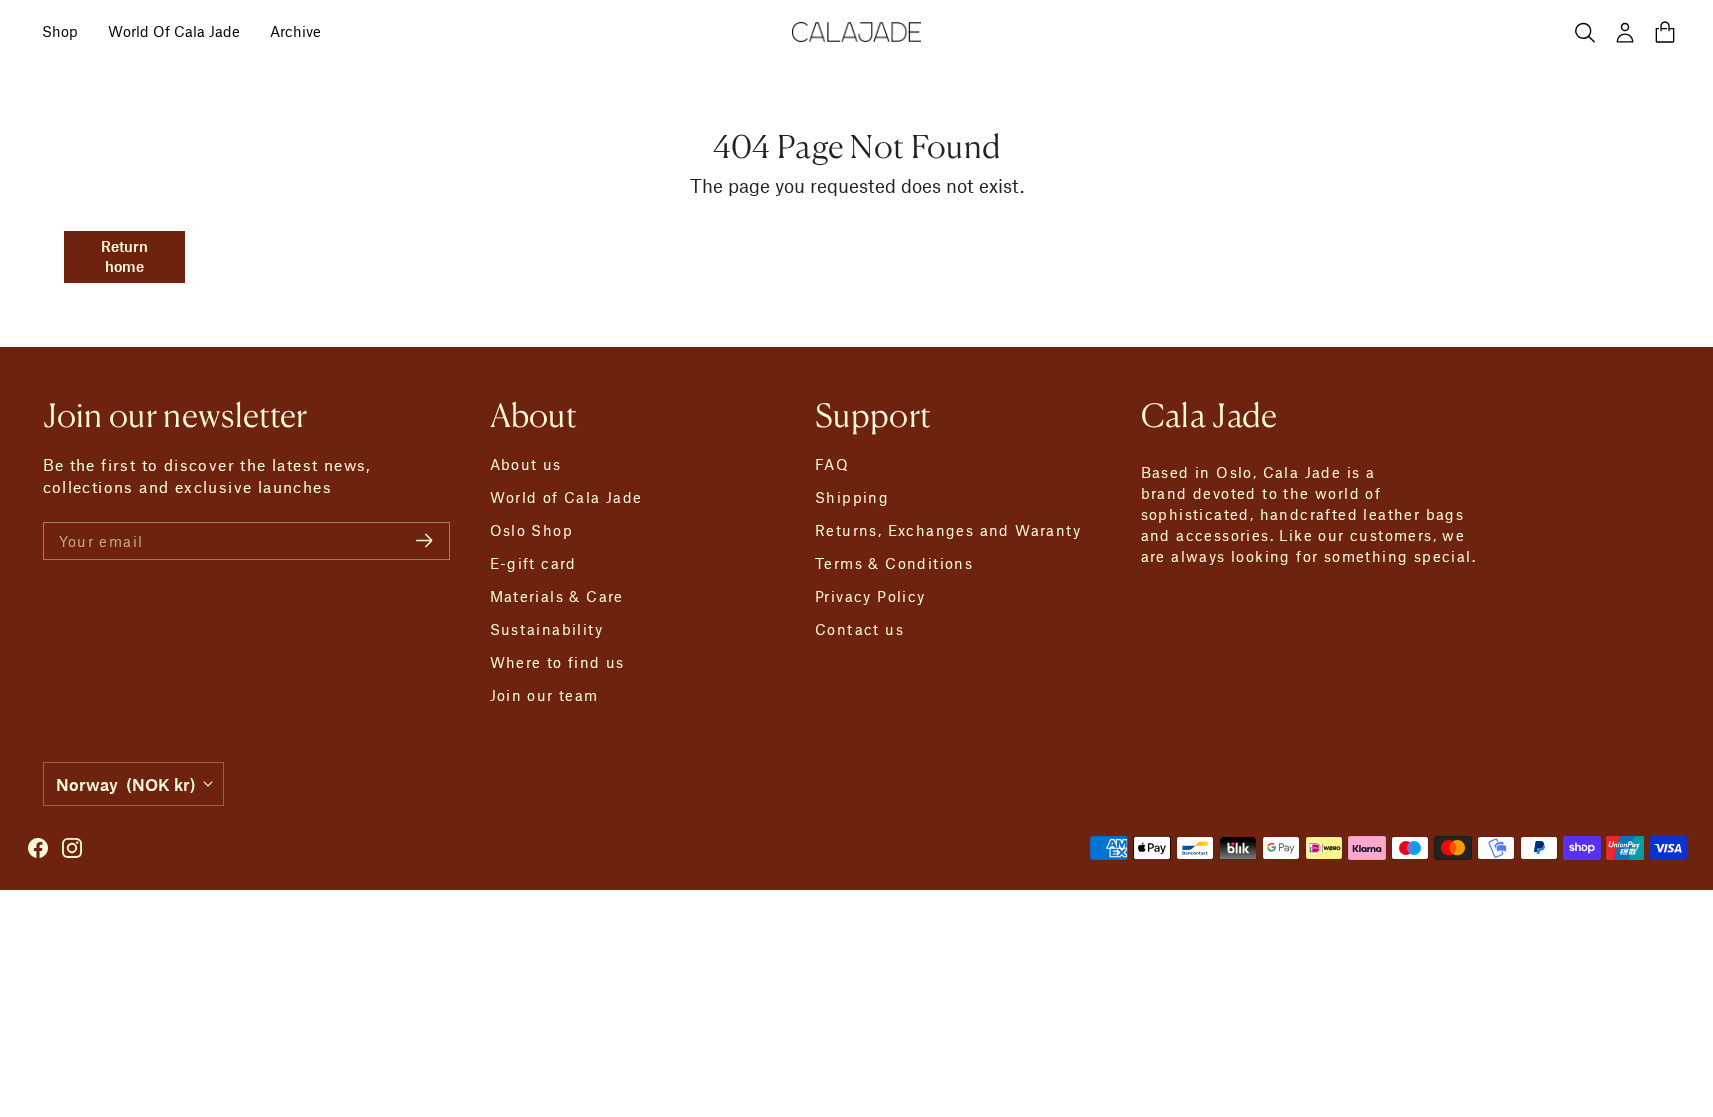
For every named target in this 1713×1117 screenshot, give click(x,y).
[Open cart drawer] (1665, 32)
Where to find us (557, 662)
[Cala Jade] (857, 32)
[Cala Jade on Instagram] (72, 848)
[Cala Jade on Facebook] (38, 848)
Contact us (859, 629)
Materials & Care (557, 596)
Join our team (544, 695)
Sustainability (547, 629)
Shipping (852, 497)
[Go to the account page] (1625, 32)
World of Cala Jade (566, 497)
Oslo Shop (532, 530)
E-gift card (533, 563)
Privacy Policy (870, 596)
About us (526, 464)
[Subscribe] (424, 540)
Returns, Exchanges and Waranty (948, 530)
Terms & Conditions (894, 563)
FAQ (832, 464)
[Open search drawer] (1585, 32)
